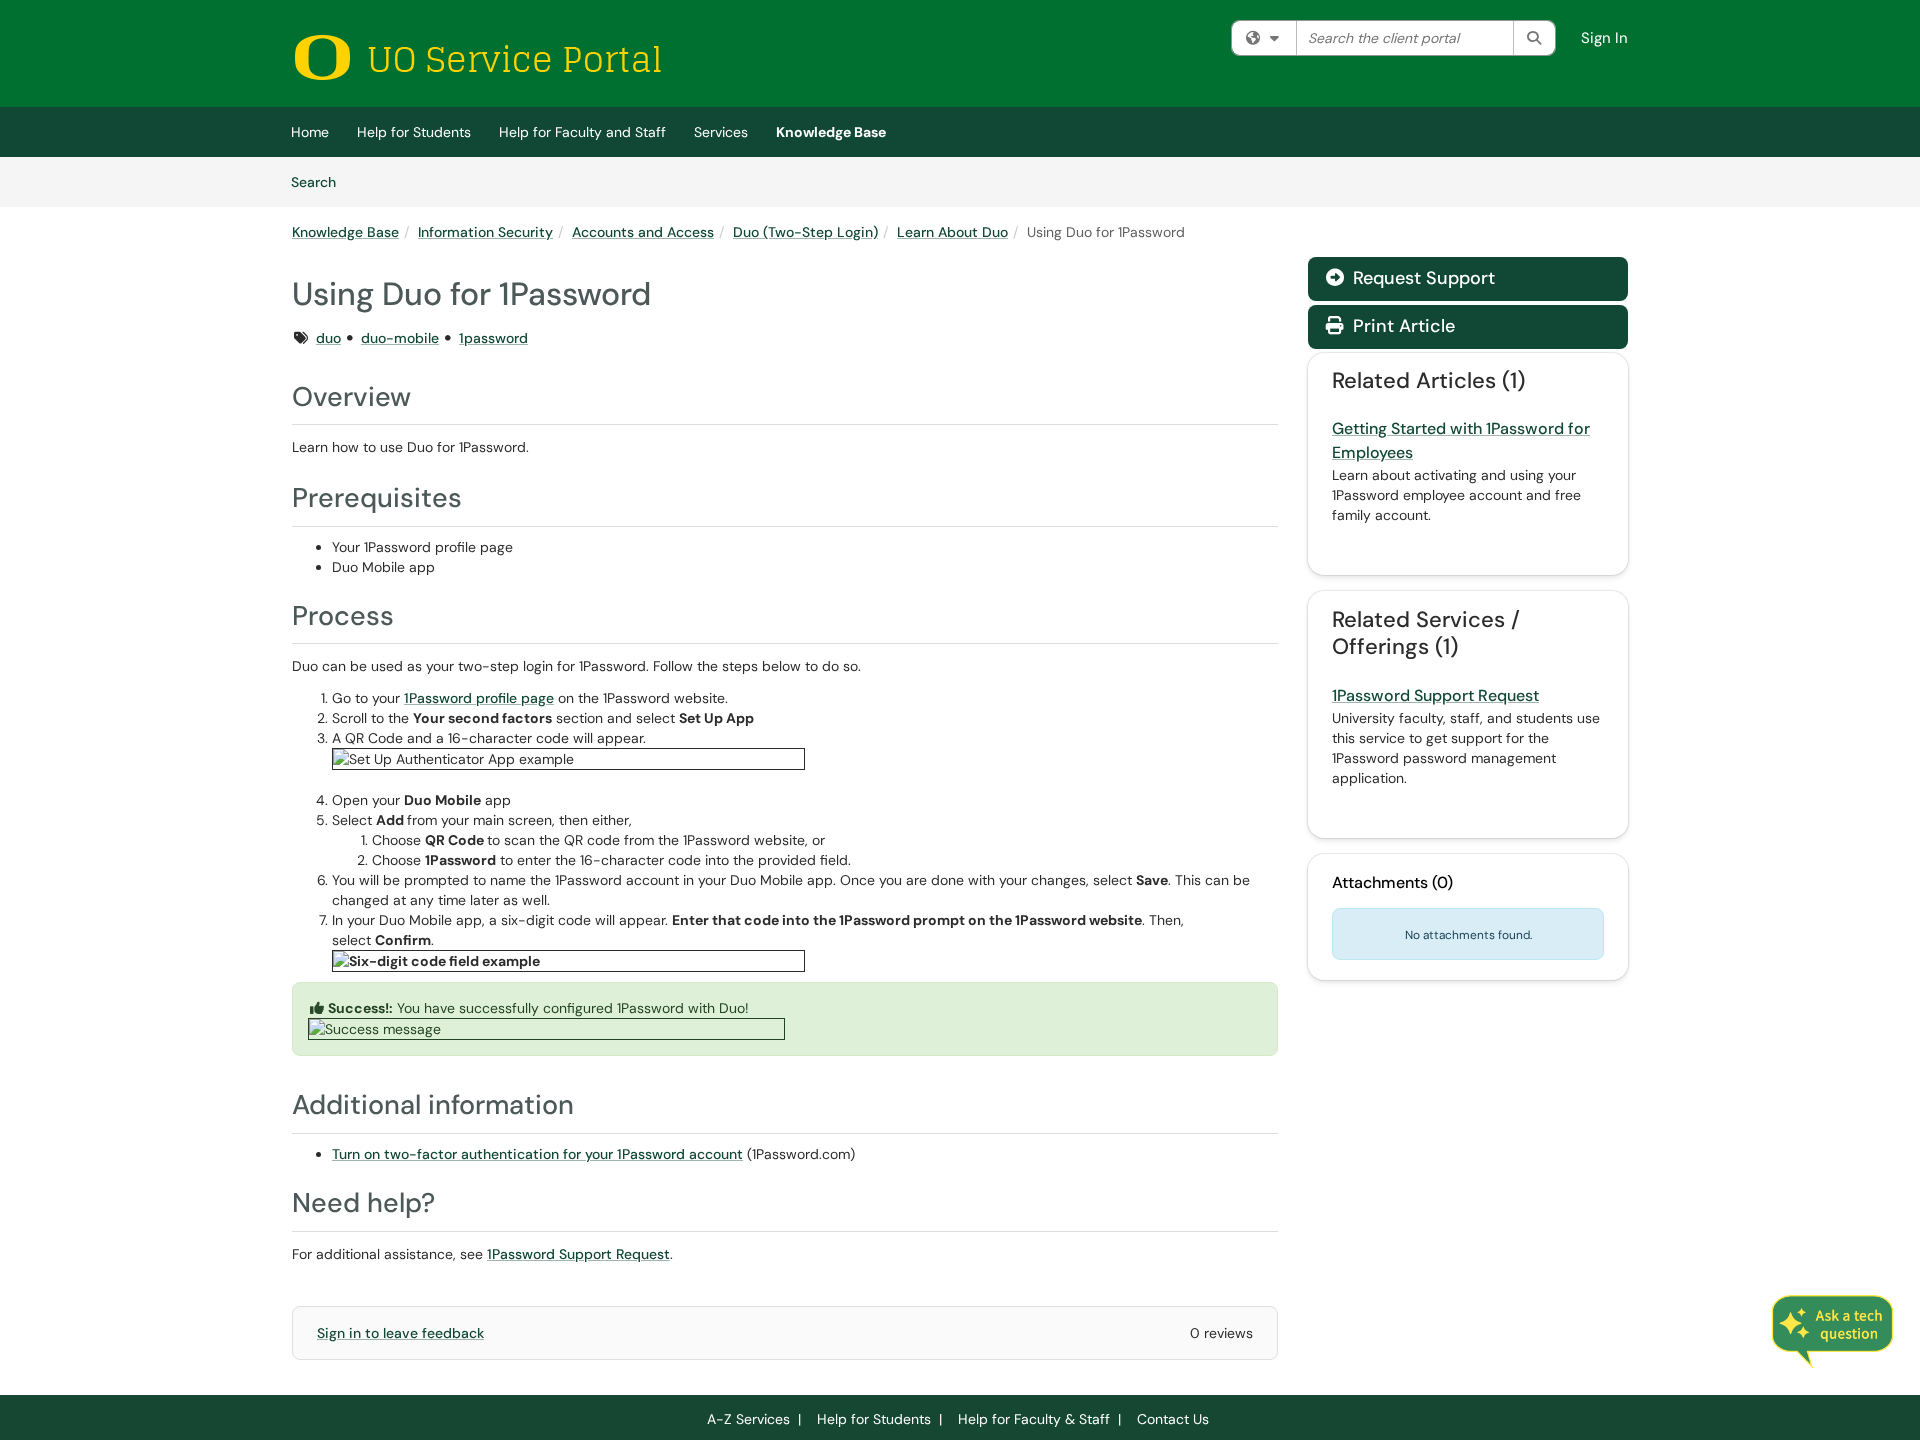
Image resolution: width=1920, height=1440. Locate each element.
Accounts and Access (643, 232)
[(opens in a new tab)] (477, 57)
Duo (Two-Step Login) (805, 232)
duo (328, 338)
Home (310, 132)
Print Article (1401, 326)
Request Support (1421, 278)
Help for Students (414, 132)
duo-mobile (400, 338)
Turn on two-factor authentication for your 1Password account (537, 1154)
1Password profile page (479, 698)
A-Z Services (748, 1419)
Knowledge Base (831, 132)
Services (721, 132)
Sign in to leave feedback (400, 1333)
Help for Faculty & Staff (1034, 1419)
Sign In (1604, 38)
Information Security (485, 232)
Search (320, 181)
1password (493, 338)
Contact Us (1173, 1419)
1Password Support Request (578, 1254)
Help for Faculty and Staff (582, 132)
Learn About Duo (952, 232)
